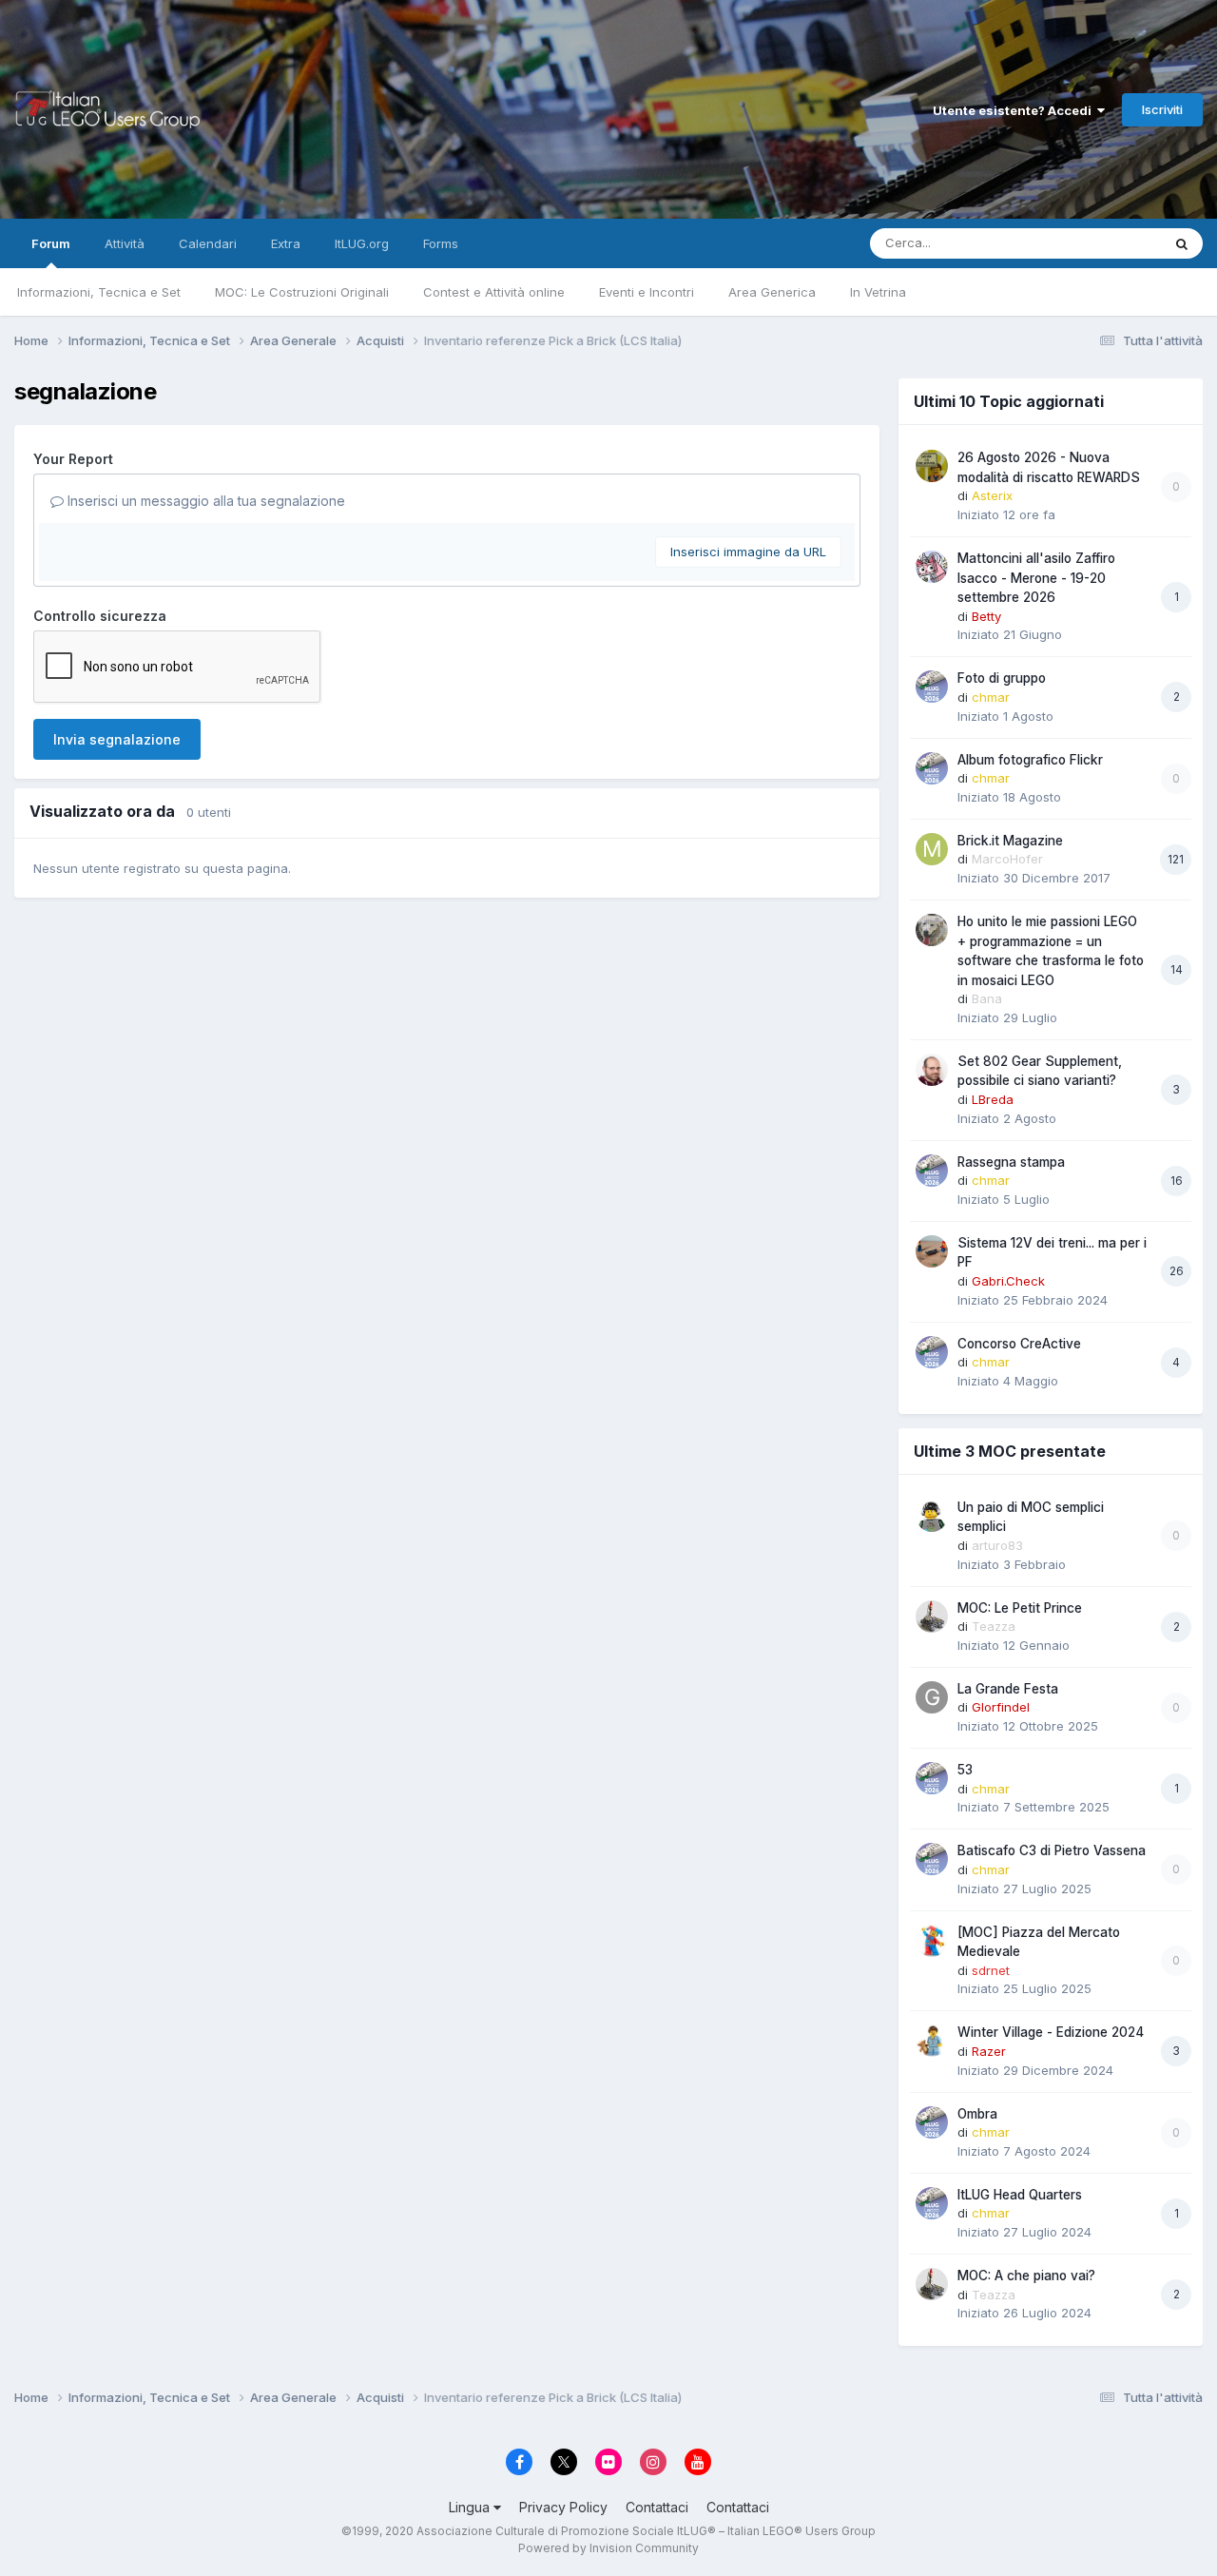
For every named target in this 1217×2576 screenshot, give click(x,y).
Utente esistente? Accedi (1015, 110)
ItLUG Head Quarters (1020, 2195)
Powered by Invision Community (608, 2548)
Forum (51, 243)
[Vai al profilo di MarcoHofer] (932, 849)
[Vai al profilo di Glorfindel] (932, 1697)
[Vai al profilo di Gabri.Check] (932, 1251)
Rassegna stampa (1011, 1162)
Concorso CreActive (1019, 1344)
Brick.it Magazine (1010, 841)
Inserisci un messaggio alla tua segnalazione (204, 501)
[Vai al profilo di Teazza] (932, 1617)
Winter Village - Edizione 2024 (1051, 2032)
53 (965, 1770)
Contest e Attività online (494, 292)
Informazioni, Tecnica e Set (99, 292)
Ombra (977, 2114)
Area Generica (772, 292)
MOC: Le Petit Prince (1020, 1608)
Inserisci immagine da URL (748, 552)
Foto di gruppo (1002, 678)
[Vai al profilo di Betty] (932, 567)
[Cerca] (1182, 243)
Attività (125, 243)
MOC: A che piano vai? (1026, 2276)
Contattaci (657, 2507)
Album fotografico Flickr (1030, 760)
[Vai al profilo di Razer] (932, 2041)
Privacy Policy (563, 2507)
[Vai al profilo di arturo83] (932, 1516)
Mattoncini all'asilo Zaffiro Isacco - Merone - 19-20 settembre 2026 (1036, 578)
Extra (286, 243)
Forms (441, 243)
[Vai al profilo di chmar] (932, 687)
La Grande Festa (1008, 1689)
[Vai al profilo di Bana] (932, 930)
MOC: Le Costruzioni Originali (302, 292)
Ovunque (1110, 243)
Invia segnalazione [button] (117, 739)
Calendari (208, 243)
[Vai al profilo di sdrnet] (932, 1941)
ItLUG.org (362, 243)
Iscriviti (1162, 109)
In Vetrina (878, 292)
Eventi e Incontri (647, 292)
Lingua (471, 2507)
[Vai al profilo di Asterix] (932, 466)
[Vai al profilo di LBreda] (932, 1070)
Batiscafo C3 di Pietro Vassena (1052, 1850)
